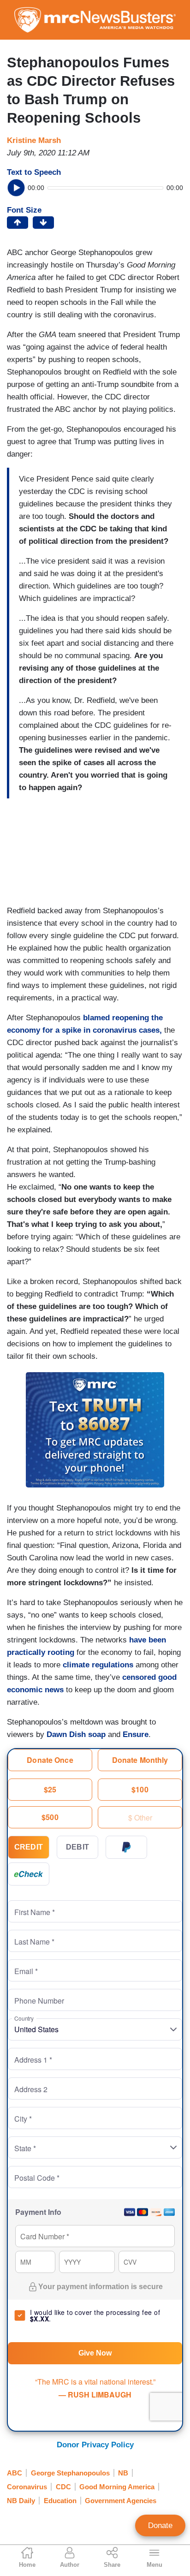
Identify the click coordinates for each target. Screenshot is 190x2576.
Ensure (136, 1734)
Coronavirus (27, 2487)
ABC (15, 2473)
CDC (63, 2487)
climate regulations (98, 1665)
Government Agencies (121, 2501)
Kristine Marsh (34, 140)
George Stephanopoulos (70, 2473)
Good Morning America (117, 2487)
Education (60, 2501)
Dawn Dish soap (76, 1734)
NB (123, 2473)
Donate (160, 2525)
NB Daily (21, 2501)
